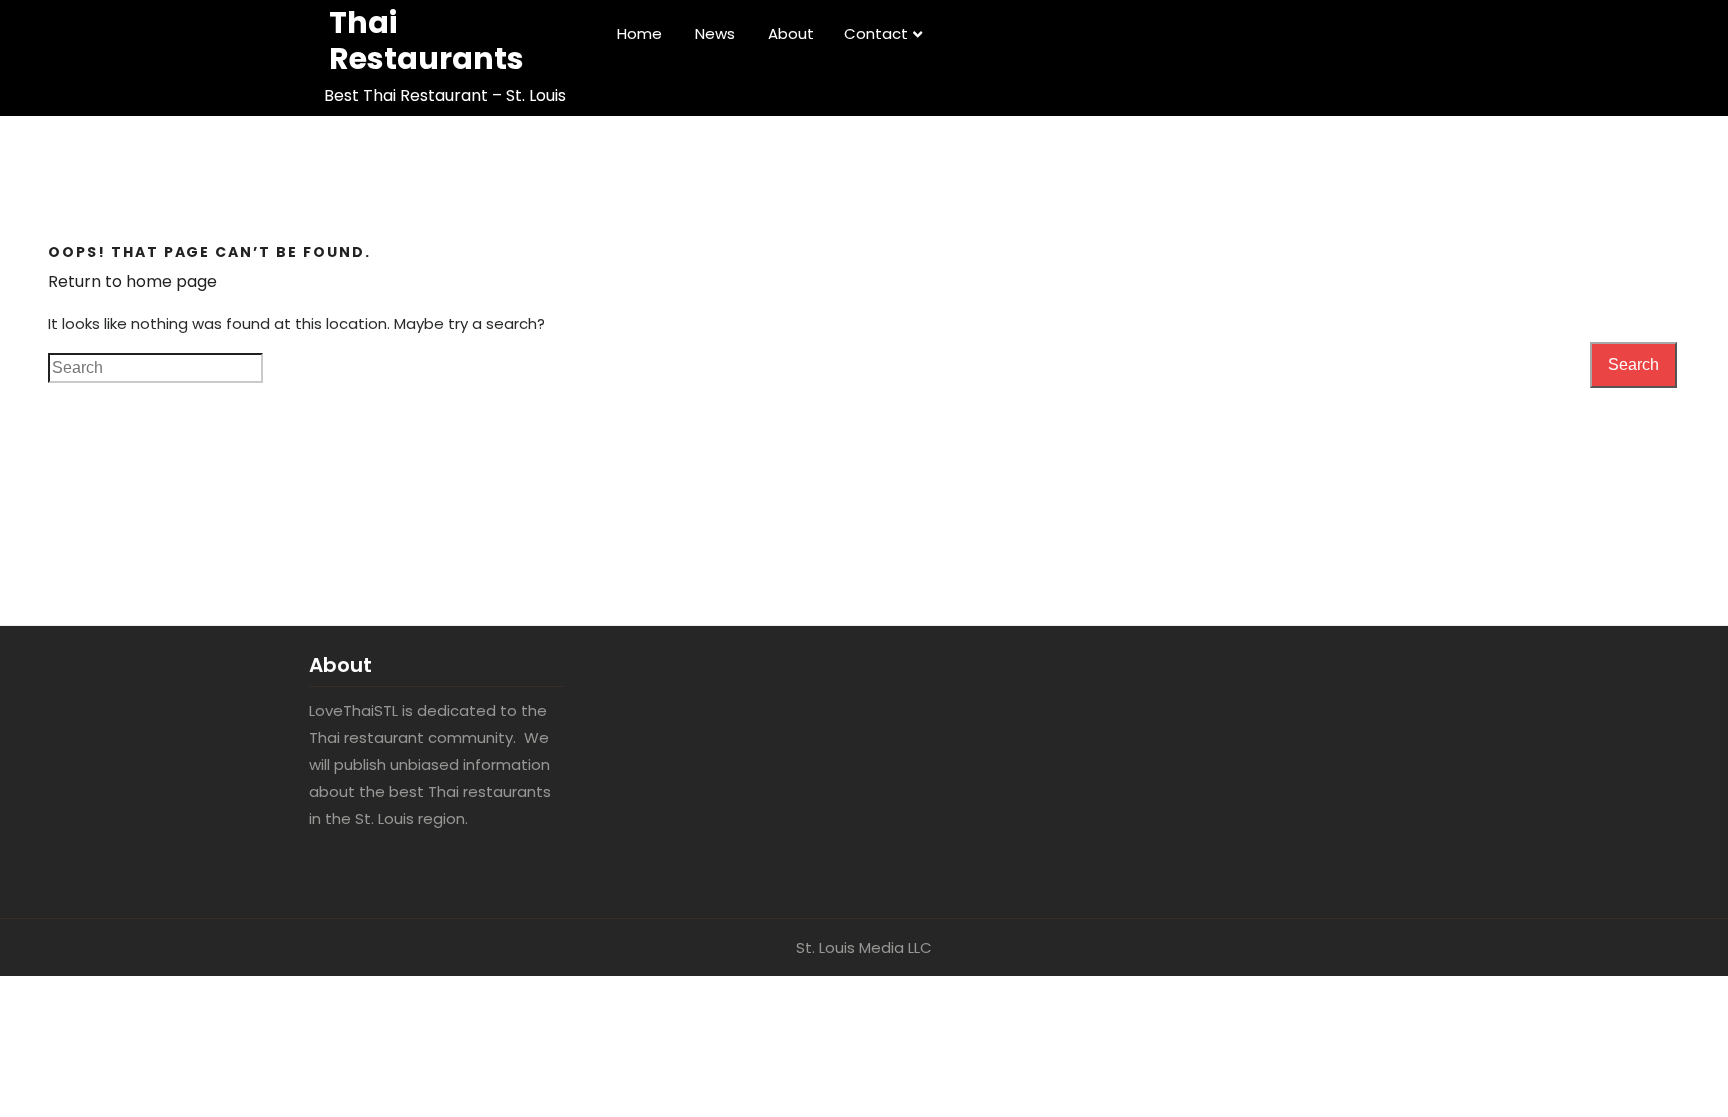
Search (1633, 364)
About (791, 33)
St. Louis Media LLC (864, 947)
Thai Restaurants (426, 40)
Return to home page (132, 281)
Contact (876, 33)
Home (639, 33)
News (715, 33)
